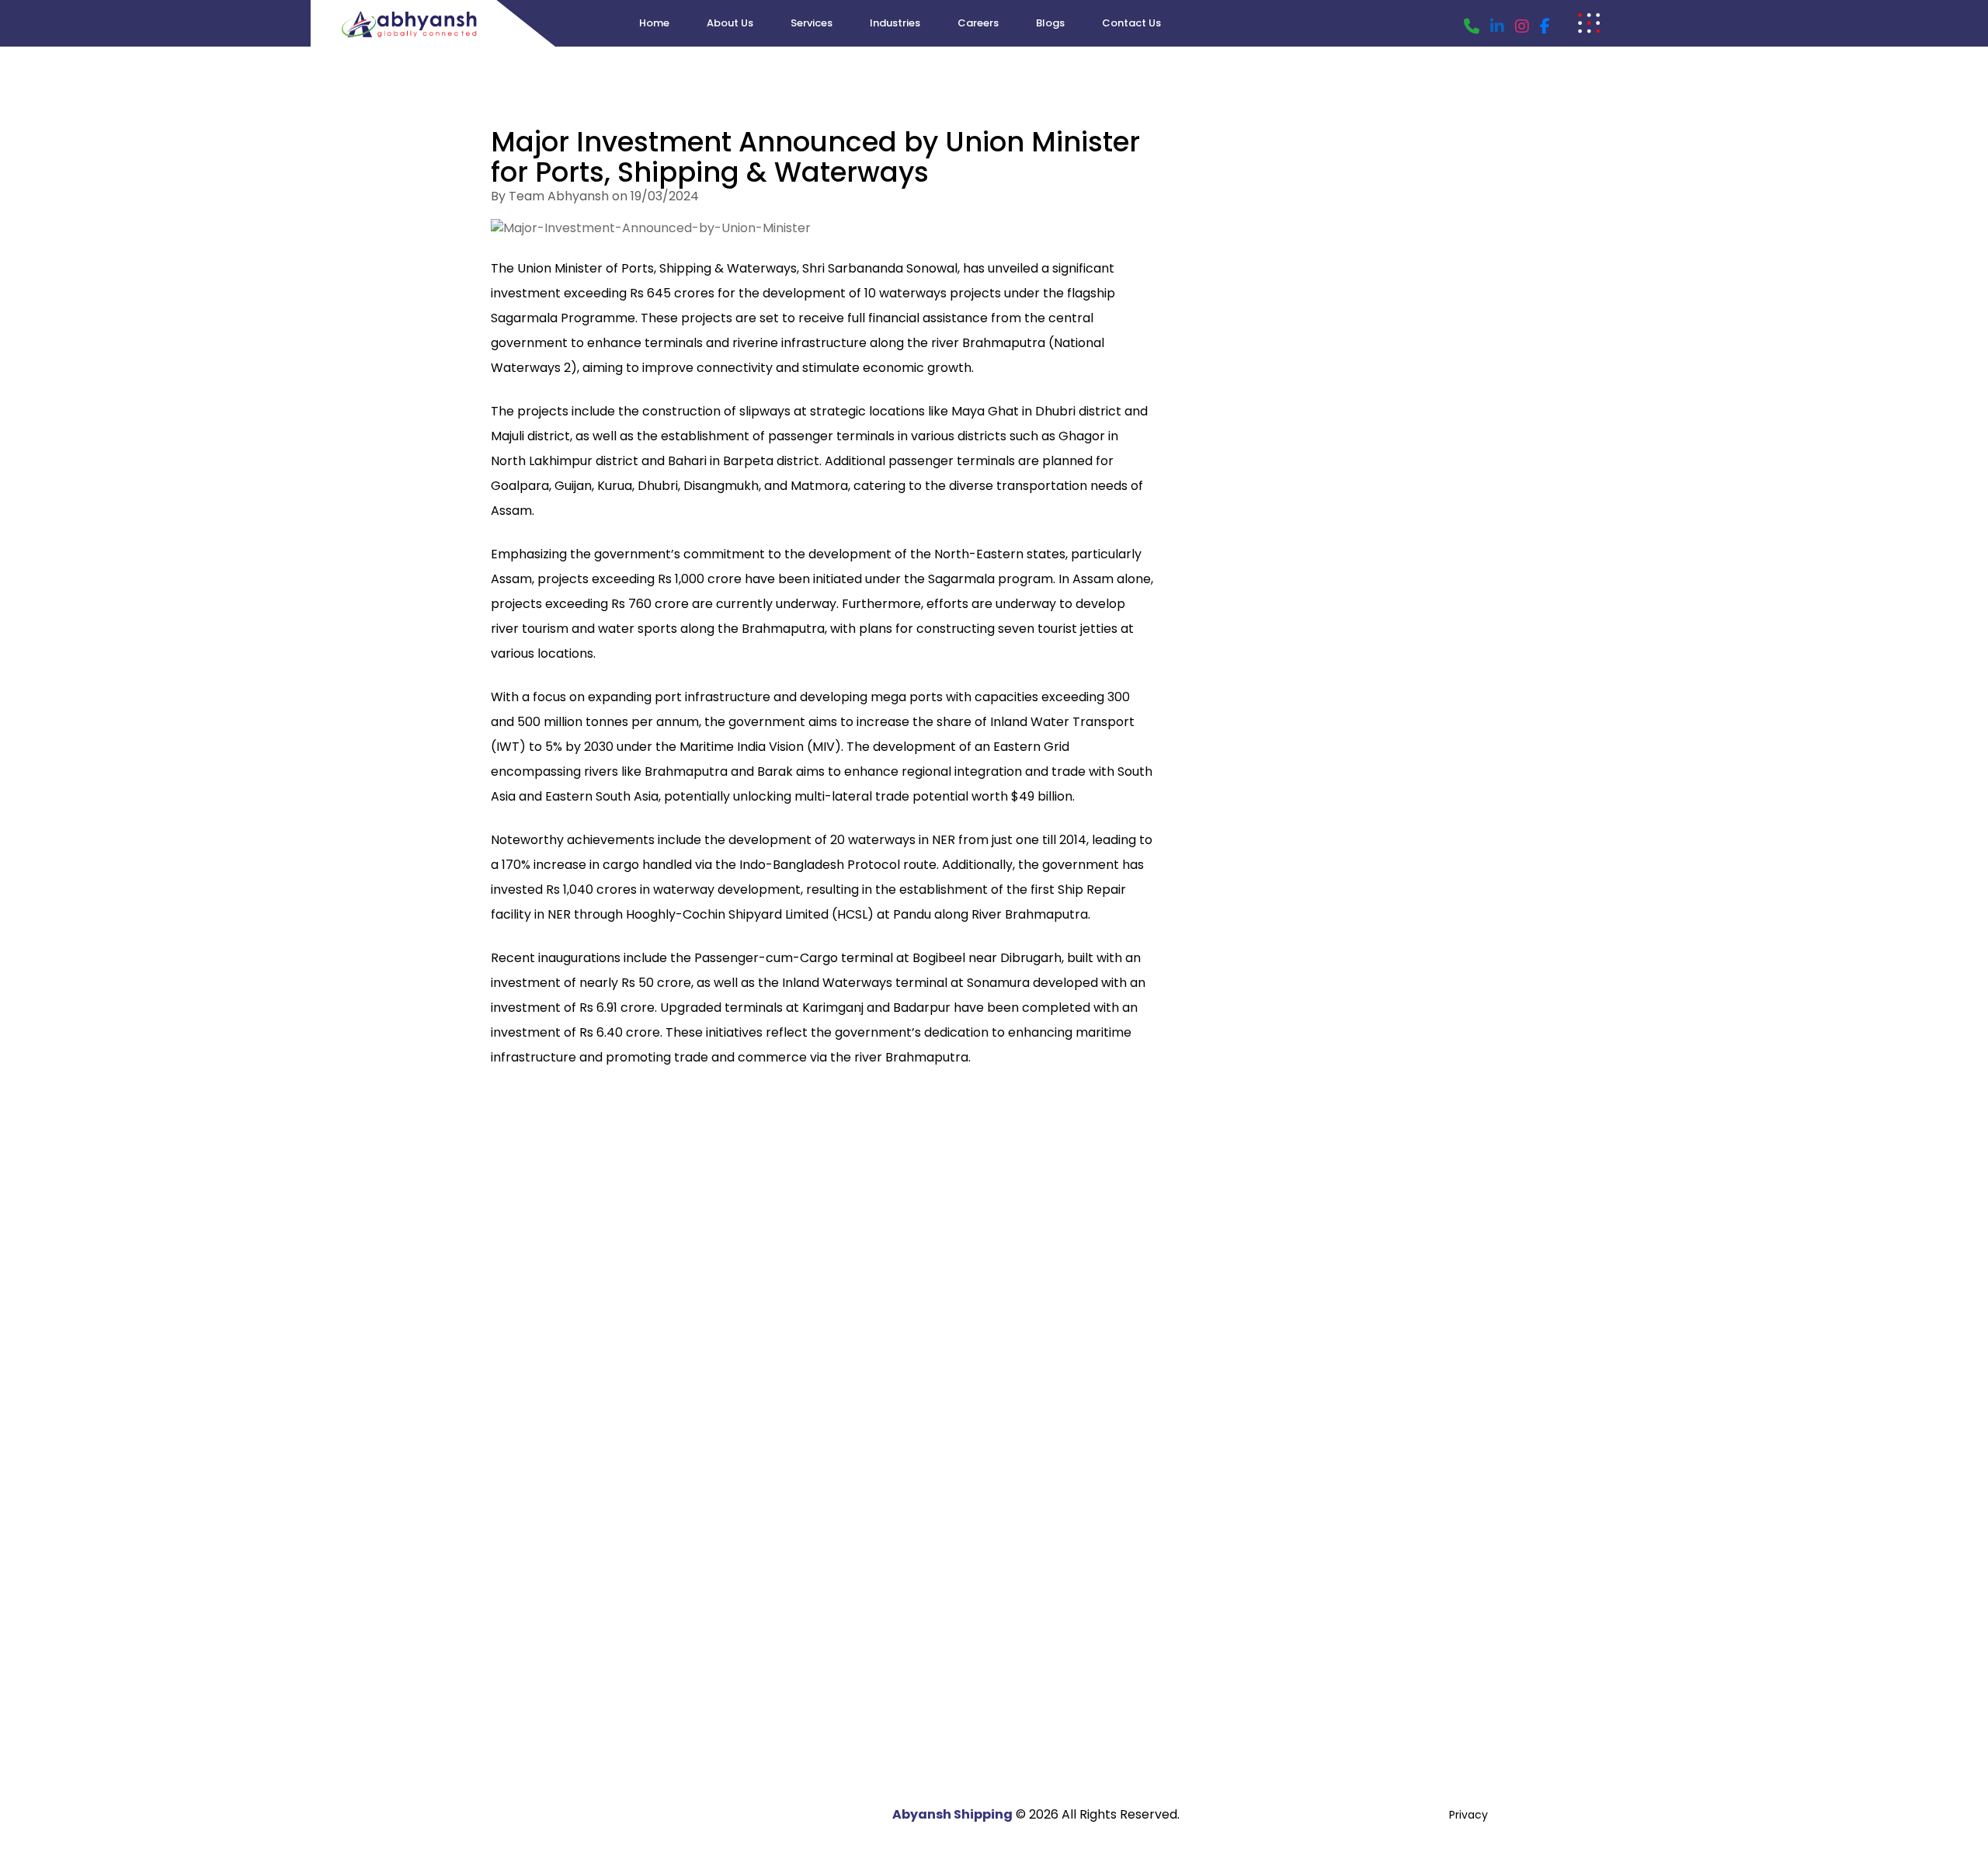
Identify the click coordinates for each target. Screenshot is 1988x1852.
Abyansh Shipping (952, 1814)
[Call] (1472, 26)
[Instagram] (1522, 26)
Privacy (1468, 1815)
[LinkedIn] (1497, 26)
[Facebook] (1545, 26)
